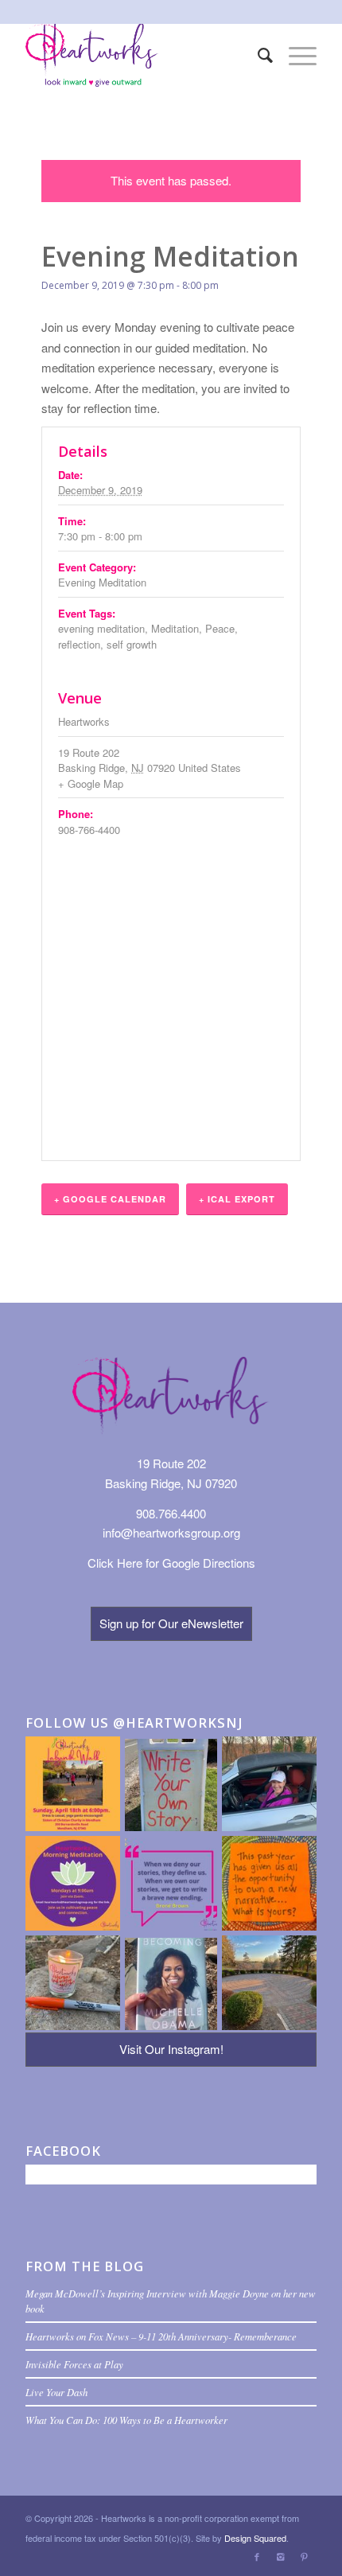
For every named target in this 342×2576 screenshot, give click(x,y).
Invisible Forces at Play (74, 2364)
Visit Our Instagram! (171, 2049)
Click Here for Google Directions (171, 1563)
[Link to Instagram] (281, 2556)
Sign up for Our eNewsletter (171, 1623)
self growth (132, 644)
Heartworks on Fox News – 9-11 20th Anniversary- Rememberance (161, 2336)
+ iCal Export (237, 1199)
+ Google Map (91, 783)
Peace (220, 628)
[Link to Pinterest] (305, 2556)
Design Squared (255, 2538)
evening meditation (101, 628)
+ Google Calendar (110, 1199)
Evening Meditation (102, 582)
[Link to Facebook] (257, 2556)
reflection (79, 644)
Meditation (175, 628)
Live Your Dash (56, 2392)
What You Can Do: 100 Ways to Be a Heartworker (126, 2420)
